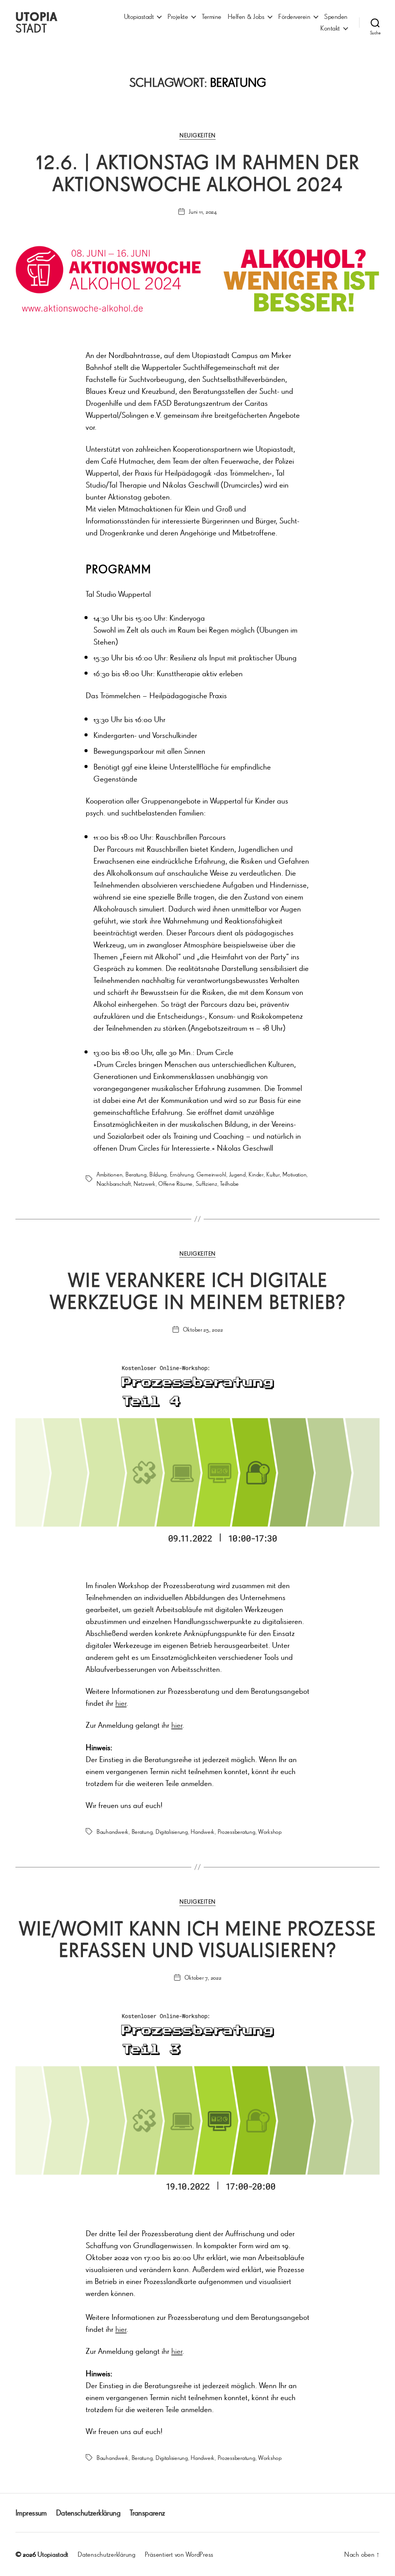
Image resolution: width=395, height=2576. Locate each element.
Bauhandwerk (112, 1832)
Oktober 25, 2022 (203, 1329)
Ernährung (182, 1174)
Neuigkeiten (197, 135)
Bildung (158, 1174)
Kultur (273, 1174)
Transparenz (147, 2513)
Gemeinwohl (211, 1174)
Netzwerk (144, 1183)
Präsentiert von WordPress (179, 2554)
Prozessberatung (236, 1832)
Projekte (178, 16)
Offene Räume (175, 1183)
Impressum (31, 2513)
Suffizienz (206, 1183)
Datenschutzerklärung (88, 2513)
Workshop (270, 1832)
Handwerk (203, 1832)
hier (121, 1703)
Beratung (136, 1174)
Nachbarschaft (114, 1183)
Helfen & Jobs (246, 16)
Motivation (294, 1174)
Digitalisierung (172, 1832)
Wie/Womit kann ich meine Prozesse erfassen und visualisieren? (197, 1939)
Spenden (336, 16)
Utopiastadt (139, 16)
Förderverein (294, 16)
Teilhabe (229, 1183)
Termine (212, 16)
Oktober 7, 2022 (203, 1977)
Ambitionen (109, 1174)
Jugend (237, 1174)
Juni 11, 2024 (203, 211)
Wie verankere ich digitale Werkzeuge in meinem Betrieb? (198, 1291)
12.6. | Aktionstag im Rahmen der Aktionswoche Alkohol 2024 (198, 173)
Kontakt (330, 28)
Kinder (256, 1174)
